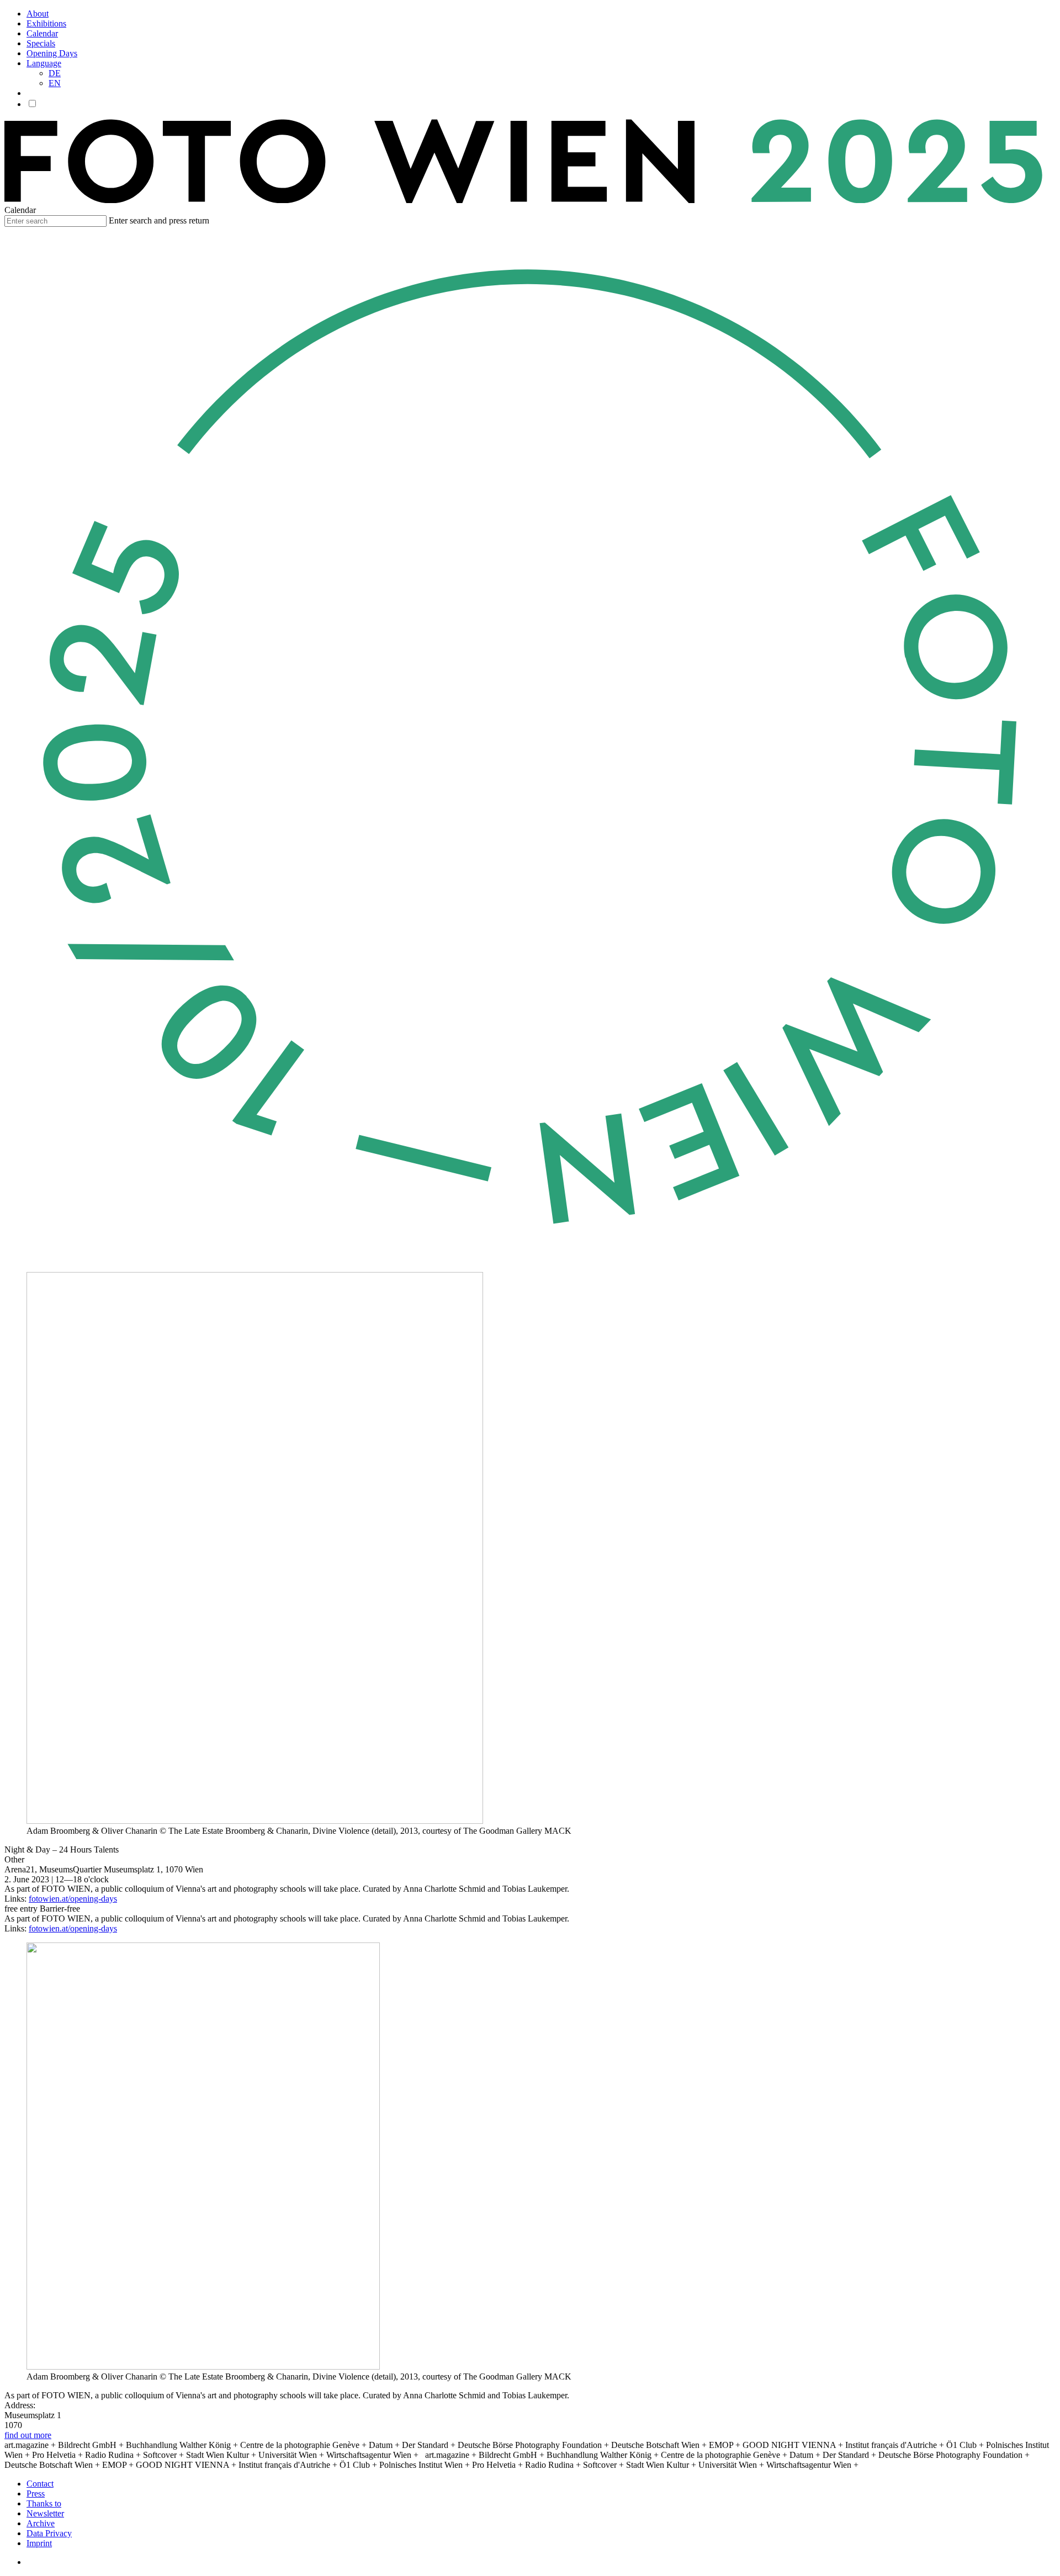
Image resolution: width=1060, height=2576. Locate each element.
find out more (28, 2435)
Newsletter (45, 2513)
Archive (41, 2523)
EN (55, 83)
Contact (40, 2484)
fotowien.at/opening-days (73, 1899)
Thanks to (44, 2503)
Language (44, 63)
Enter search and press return (159, 220)
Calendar (42, 33)
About (38, 14)
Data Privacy (49, 2533)
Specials (41, 43)
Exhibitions (46, 23)
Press (36, 2493)
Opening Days (52, 53)
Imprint (39, 2543)
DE (55, 73)
